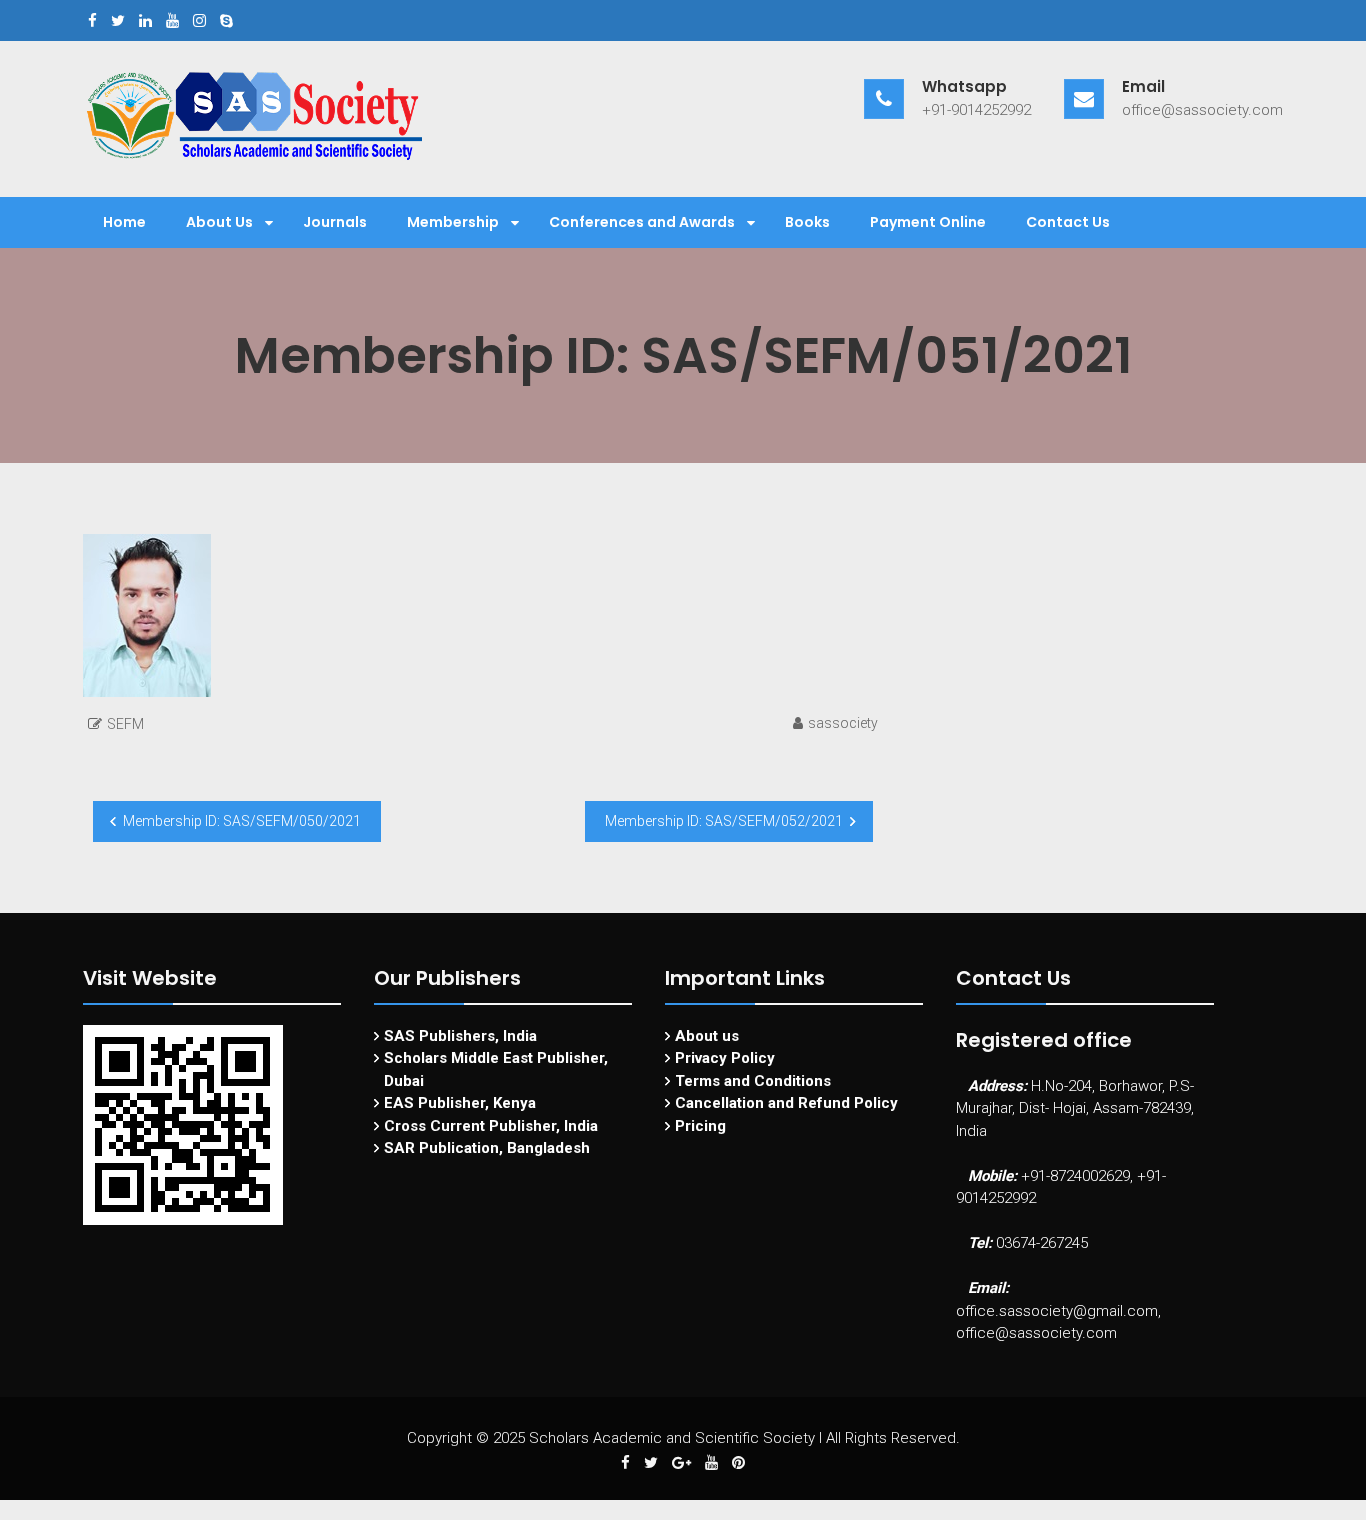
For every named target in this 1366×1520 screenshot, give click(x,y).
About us (707, 1036)
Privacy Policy (725, 1058)
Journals (335, 222)
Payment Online (928, 222)
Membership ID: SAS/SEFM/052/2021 (724, 821)
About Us (219, 222)
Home (124, 222)
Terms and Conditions (753, 1081)
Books (807, 222)
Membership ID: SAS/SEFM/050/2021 (242, 821)
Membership (453, 222)
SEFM (125, 724)
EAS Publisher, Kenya (460, 1103)
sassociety (843, 723)
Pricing (700, 1126)
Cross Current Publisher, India (491, 1126)
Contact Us (1068, 222)
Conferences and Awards (642, 222)
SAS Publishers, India (460, 1036)
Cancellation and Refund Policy (786, 1103)
